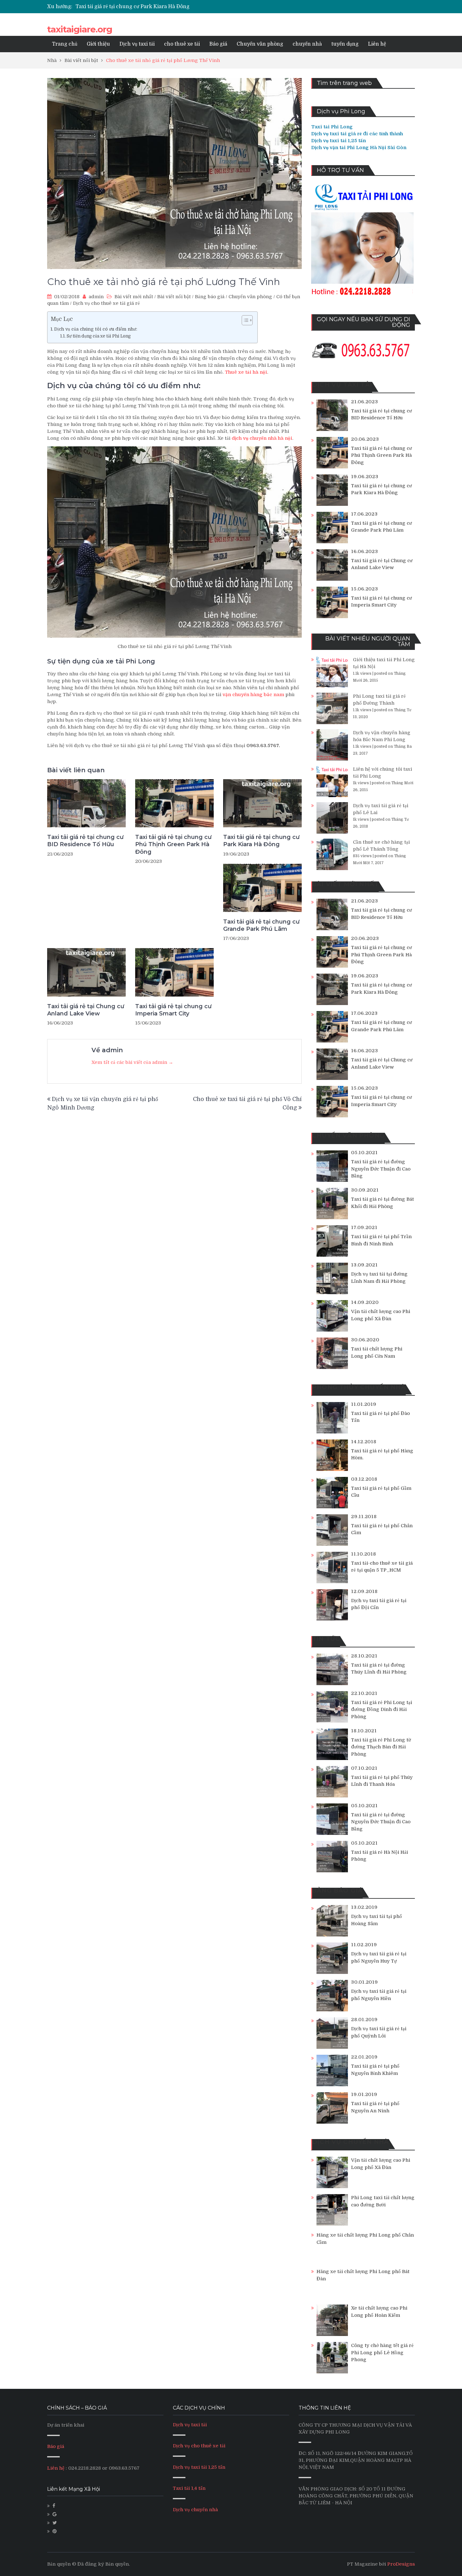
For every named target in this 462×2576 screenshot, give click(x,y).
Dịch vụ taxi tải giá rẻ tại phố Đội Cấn (379, 1604)
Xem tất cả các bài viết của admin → (132, 1062)
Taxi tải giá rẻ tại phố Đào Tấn (380, 1417)
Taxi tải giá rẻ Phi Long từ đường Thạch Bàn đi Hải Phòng (381, 1747)
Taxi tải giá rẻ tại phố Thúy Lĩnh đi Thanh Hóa (382, 1781)
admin (96, 297)
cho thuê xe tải (182, 44)
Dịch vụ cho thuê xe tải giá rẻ (106, 303)
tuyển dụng (345, 44)
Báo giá (218, 44)
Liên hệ (377, 44)
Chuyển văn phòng (260, 44)
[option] (172, 7)
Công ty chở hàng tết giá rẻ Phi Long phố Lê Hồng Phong (382, 2352)
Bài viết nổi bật (174, 297)
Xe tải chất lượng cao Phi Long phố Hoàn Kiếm (379, 2312)
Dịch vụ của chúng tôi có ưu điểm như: (96, 329)
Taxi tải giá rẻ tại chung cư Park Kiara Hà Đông (261, 841)
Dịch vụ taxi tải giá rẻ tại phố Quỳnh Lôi (379, 2032)
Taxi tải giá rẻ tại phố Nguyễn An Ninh (375, 2107)
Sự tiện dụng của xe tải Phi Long (99, 336)
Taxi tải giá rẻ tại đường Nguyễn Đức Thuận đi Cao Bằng (381, 1169)
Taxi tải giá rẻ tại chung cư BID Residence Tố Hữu (85, 841)
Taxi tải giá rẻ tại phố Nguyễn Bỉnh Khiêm (375, 2070)
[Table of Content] (247, 320)
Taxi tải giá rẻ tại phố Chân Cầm (382, 1529)
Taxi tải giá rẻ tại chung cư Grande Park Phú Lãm (135, 7)
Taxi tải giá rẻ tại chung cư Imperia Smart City (173, 1010)
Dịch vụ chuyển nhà (195, 2510)
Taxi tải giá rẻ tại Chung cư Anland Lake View (86, 1010)
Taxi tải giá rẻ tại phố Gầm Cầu (381, 1492)
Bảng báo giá (210, 297)
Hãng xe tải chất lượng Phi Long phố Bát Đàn (363, 2275)
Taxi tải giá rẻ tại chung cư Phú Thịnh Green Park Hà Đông (173, 844)
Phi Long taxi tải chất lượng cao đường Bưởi (383, 2201)
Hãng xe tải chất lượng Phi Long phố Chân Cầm (365, 2239)
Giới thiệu (98, 44)
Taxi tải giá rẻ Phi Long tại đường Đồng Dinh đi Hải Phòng (382, 1710)
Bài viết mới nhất (134, 297)
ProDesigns (401, 2564)
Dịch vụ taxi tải (137, 44)
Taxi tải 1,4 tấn (189, 2488)
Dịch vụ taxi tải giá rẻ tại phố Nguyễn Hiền (379, 1995)
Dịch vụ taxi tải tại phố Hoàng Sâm (377, 1920)
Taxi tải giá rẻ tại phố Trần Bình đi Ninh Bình (381, 1240)
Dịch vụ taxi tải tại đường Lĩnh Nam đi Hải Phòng (379, 1278)
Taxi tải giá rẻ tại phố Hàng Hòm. (382, 1454)
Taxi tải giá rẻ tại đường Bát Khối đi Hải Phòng (382, 1203)
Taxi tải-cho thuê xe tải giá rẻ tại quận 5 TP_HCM (382, 1567)
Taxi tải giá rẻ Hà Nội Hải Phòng (379, 1856)
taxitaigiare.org (80, 29)
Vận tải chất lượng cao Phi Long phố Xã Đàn (381, 1315)
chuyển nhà (307, 44)
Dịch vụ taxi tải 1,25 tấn (199, 2467)
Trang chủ (65, 44)
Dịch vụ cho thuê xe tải (199, 2446)
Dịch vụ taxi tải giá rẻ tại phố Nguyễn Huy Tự (379, 1957)
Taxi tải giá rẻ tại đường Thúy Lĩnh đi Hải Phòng (379, 1669)
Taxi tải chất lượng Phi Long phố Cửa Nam (377, 1352)
